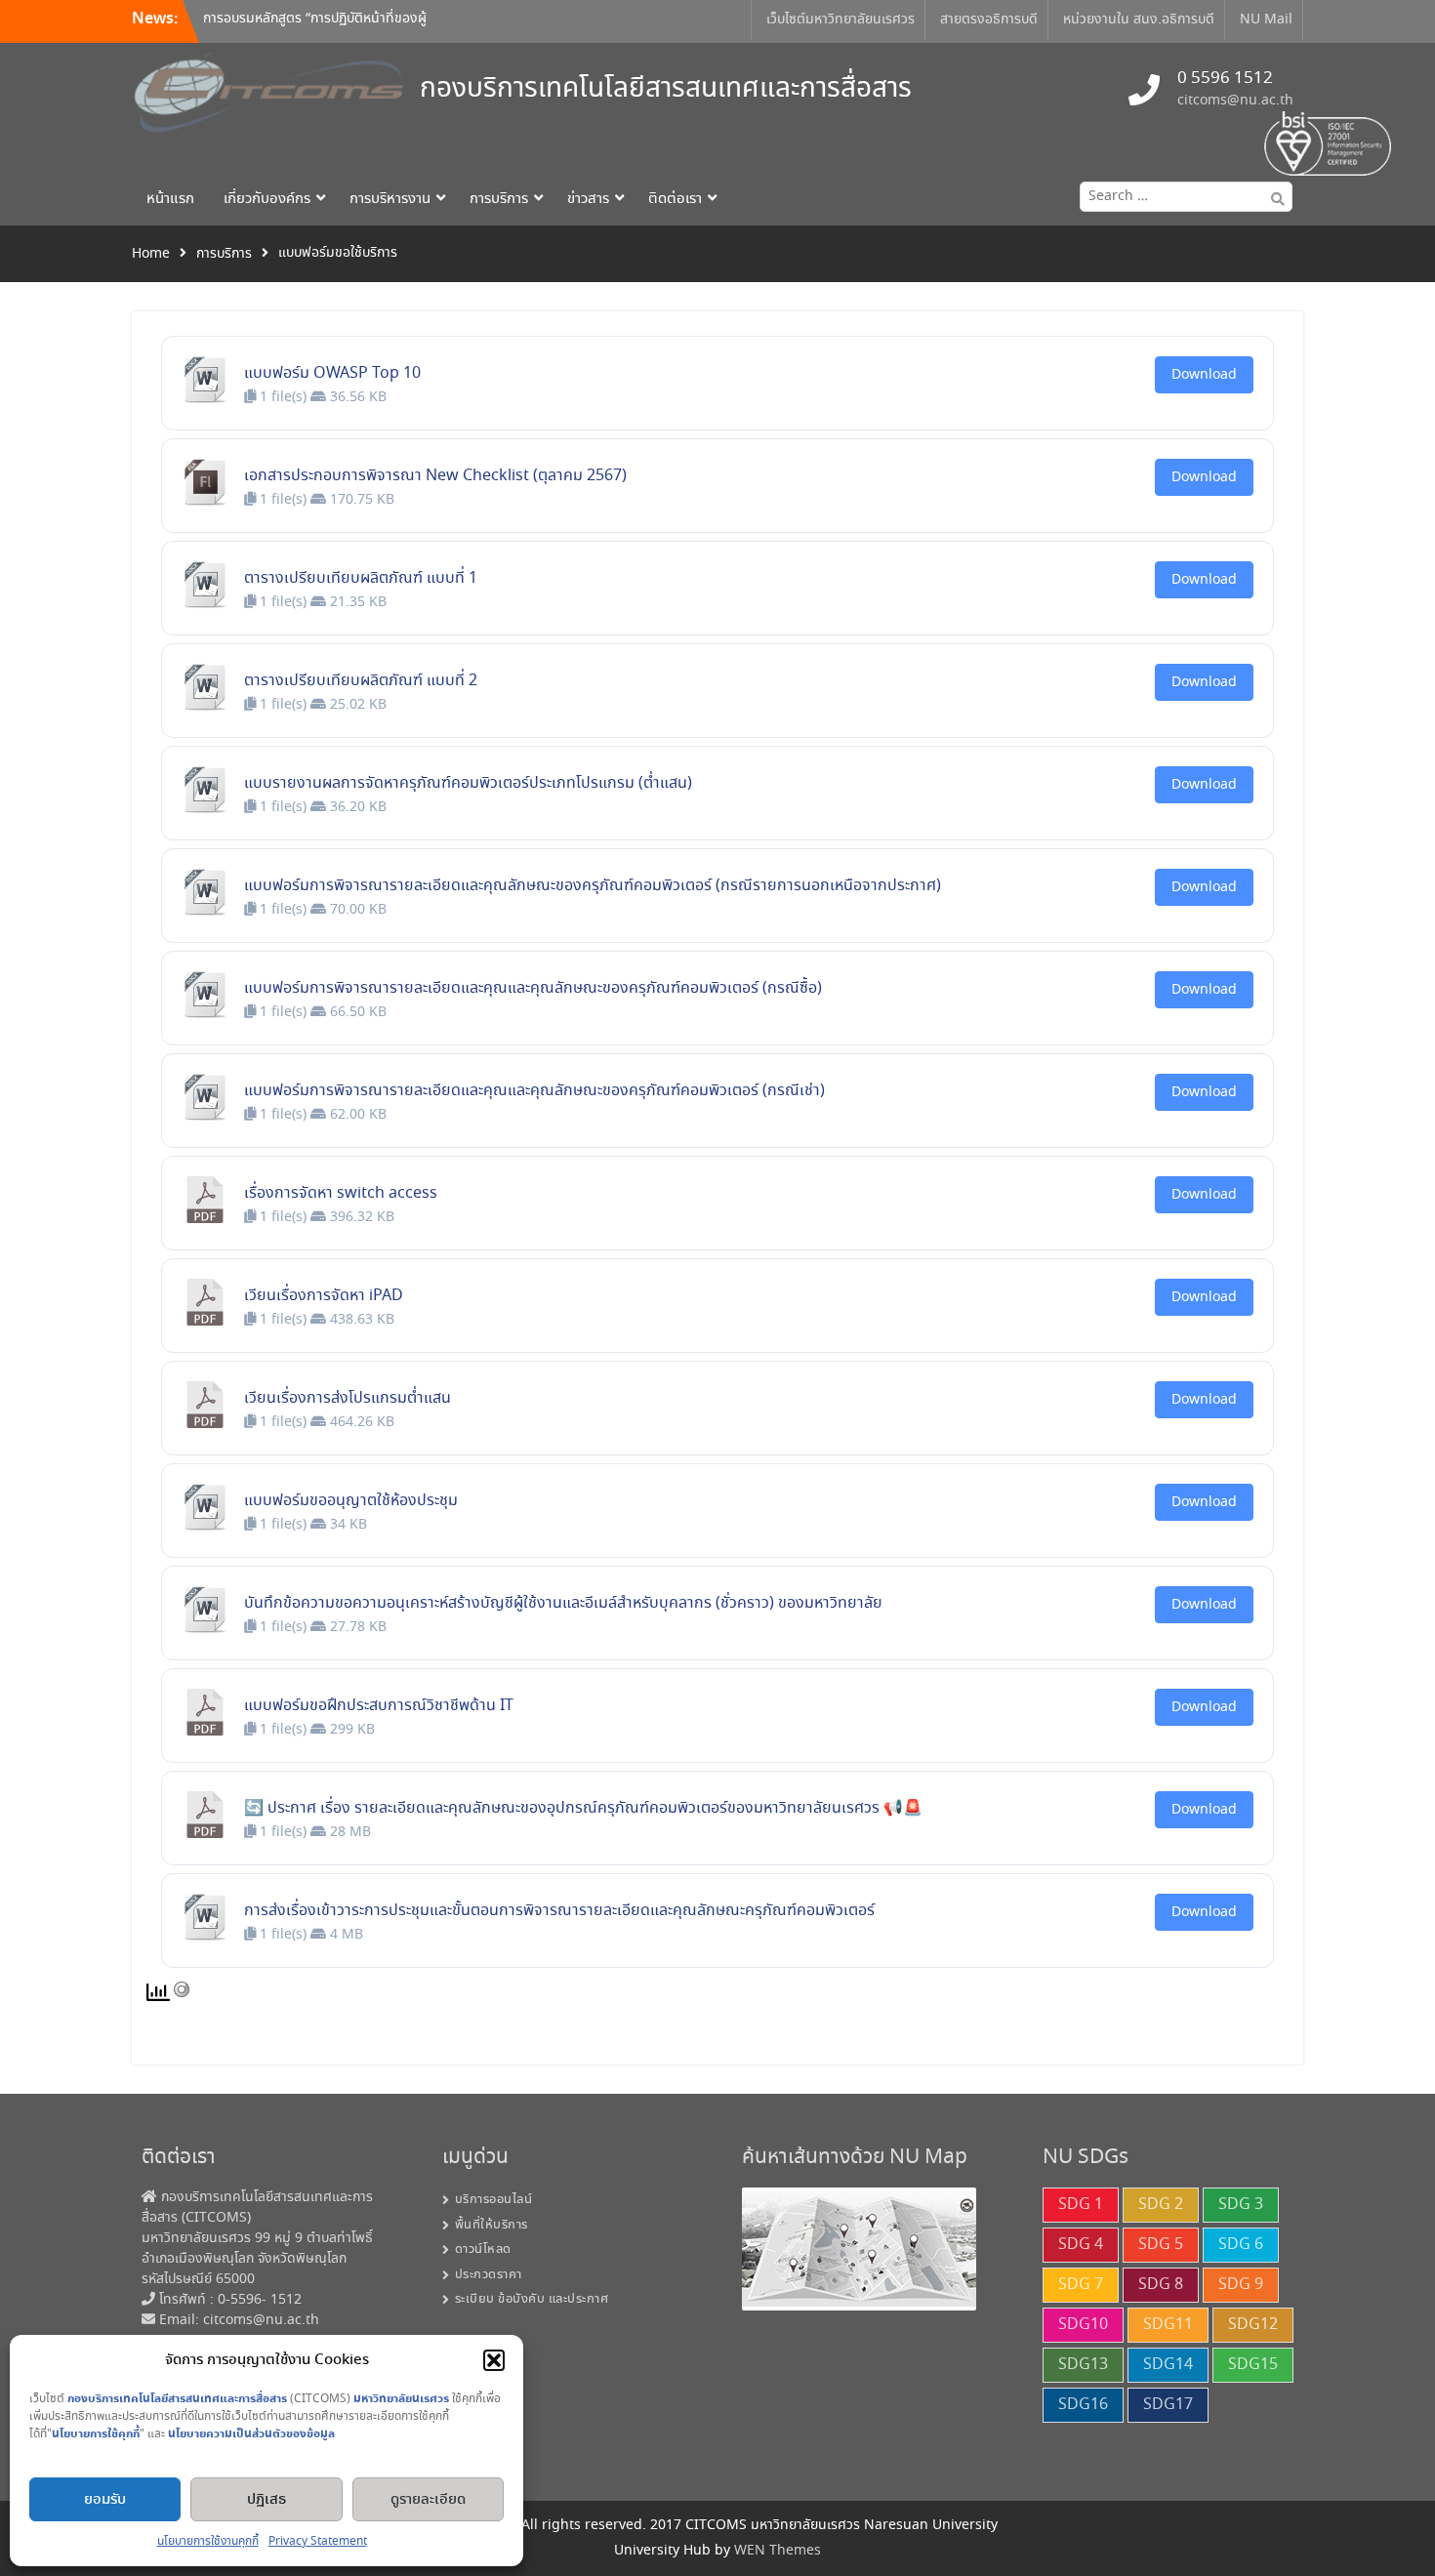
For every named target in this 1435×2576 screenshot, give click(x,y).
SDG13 (1083, 2365)
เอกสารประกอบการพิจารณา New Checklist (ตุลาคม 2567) (435, 476)
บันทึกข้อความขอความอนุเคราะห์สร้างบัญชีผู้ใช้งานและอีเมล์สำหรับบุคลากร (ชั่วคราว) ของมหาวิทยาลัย (563, 1603)
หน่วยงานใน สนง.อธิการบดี (1139, 20)
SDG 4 (1081, 2245)
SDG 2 (1161, 2205)
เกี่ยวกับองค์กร (267, 199)
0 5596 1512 (1225, 79)
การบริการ (499, 199)
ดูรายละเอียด (428, 2500)
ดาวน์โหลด (483, 2249)
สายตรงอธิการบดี (989, 20)
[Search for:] (1182, 196)
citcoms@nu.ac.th (1235, 101)
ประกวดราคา (489, 2275)
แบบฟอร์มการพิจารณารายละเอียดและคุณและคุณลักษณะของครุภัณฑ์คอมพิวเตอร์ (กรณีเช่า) (534, 1091)
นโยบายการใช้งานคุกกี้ (208, 2541)
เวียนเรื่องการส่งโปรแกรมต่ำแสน (348, 1398)
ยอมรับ (105, 2500)
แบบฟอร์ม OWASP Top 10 (332, 373)
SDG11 (1168, 2325)
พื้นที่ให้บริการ (492, 2225)
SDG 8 (1161, 2285)
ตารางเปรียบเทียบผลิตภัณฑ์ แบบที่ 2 (361, 681)
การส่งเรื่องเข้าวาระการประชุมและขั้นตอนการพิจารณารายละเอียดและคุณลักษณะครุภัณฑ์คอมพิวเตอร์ (559, 1911)
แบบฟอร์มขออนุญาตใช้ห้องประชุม (351, 1501)
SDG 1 (1081, 2205)
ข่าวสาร (588, 199)
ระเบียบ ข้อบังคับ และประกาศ (532, 2299)
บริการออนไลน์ (494, 2200)
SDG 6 (1241, 2245)
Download (1204, 375)
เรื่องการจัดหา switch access (341, 1193)
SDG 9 (1241, 2285)
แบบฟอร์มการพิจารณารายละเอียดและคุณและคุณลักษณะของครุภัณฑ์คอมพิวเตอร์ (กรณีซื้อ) (533, 988)
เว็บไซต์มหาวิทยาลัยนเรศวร (840, 20)
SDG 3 (1241, 2205)
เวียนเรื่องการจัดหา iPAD (324, 1296)
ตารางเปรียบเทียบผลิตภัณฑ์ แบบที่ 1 (361, 578)
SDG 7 (1081, 2285)
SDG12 (1253, 2325)
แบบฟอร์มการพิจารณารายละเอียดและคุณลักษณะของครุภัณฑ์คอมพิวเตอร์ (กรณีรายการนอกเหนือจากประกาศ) (593, 886)
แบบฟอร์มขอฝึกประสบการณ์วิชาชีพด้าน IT (379, 1706)
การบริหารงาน (390, 199)
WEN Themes (778, 2551)
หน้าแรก (170, 199)
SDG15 (1253, 2365)
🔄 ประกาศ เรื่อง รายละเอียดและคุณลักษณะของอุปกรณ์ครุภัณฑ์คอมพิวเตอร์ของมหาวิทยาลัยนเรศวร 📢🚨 (583, 1808)
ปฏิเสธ (266, 2500)
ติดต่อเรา (675, 199)
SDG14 (1168, 2365)
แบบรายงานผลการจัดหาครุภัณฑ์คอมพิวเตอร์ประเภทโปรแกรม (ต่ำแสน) (468, 783)
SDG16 (1083, 2405)
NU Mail (1266, 20)
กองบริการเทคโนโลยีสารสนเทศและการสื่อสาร (666, 89)
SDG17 (1168, 2405)
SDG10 (1083, 2325)
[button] (494, 2360)
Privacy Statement (318, 2541)
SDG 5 (1161, 2245)
